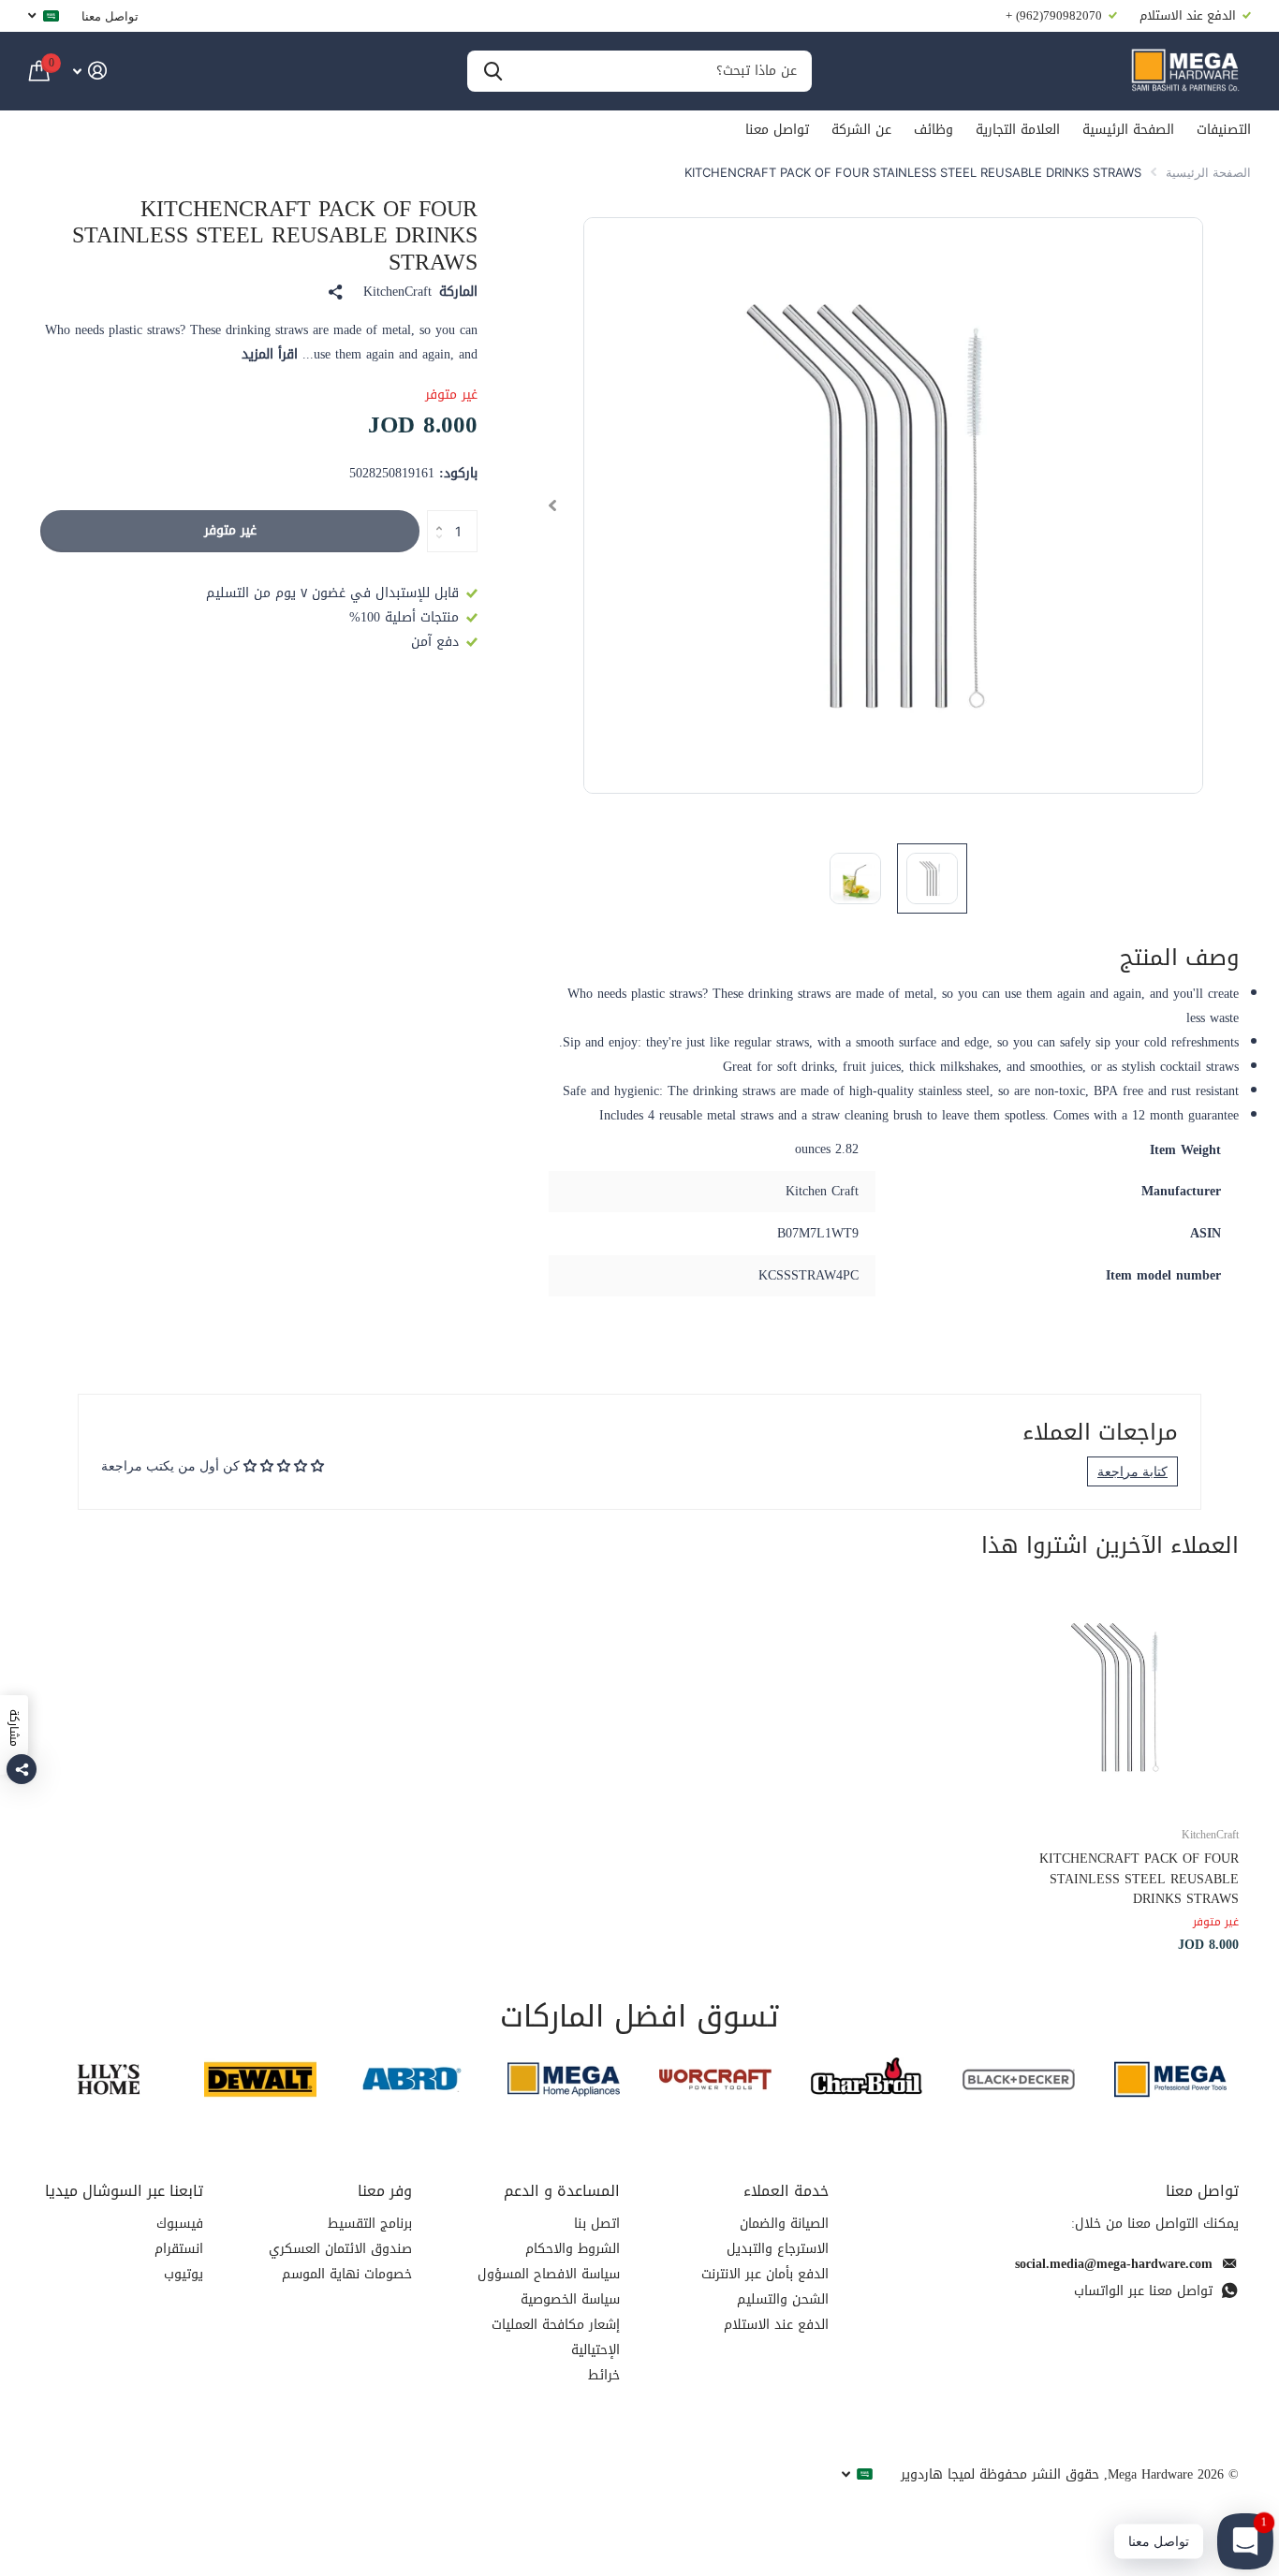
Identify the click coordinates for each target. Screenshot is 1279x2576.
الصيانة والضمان (784, 2224)
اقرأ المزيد (270, 354)
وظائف (934, 130)
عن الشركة (861, 130)
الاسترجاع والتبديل (778, 2249)
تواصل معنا (110, 16)
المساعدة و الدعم (562, 2191)
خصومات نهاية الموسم (347, 2274)
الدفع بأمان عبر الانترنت (765, 2274)
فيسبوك (180, 2224)
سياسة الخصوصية (570, 2299)
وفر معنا (385, 2191)
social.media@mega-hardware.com (1114, 2264)
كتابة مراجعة (1132, 1471)
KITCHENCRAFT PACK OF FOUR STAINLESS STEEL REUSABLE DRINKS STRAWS (1139, 1879)
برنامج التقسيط (370, 2224)
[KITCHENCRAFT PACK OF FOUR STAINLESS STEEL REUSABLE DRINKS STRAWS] (1125, 1697)
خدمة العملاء (786, 2191)
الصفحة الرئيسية (1128, 130)
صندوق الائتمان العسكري (340, 2249)
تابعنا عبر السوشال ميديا (124, 2191)
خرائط (604, 2375)
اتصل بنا (597, 2224)
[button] (552, 505)
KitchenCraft (397, 292)
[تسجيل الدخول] (89, 71)
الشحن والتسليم (783, 2299)
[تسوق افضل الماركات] (1170, 2079)
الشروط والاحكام (573, 2249)
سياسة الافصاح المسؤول (549, 2274)
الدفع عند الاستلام (776, 2325)
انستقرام (179, 2249)
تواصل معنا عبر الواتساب (1143, 2291)
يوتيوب (184, 2274)
